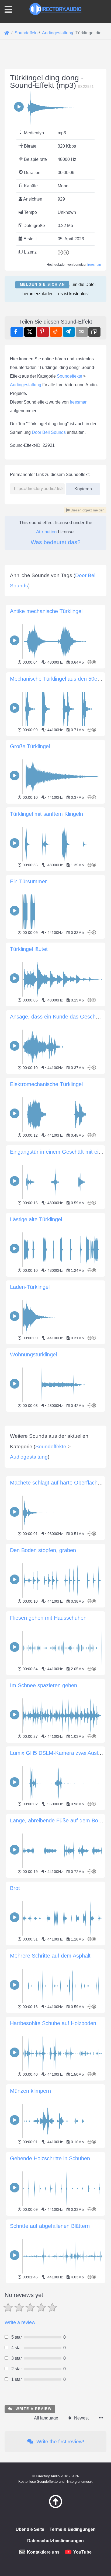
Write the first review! (60, 2442)
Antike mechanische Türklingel (46, 611)
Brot (15, 1888)
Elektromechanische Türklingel (46, 1084)
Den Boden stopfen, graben (43, 1550)
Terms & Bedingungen (73, 2529)
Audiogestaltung (26, 385)
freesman (94, 265)
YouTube (82, 2552)
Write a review (20, 2322)
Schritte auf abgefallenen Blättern (50, 2226)
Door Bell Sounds (49, 432)
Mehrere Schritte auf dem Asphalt (50, 1956)
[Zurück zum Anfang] (55, 2507)
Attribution (46, 532)
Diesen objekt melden (87, 510)
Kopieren (81, 487)
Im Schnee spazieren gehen (44, 1685)
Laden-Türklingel (30, 1287)
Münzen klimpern (30, 2091)
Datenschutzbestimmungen (55, 2541)
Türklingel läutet (29, 949)
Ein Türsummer (28, 881)
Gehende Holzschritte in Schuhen (50, 2158)
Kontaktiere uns (43, 2552)
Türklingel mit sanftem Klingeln (46, 814)
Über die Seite (30, 2529)
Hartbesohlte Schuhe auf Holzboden (53, 2023)
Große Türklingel (30, 746)
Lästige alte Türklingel (36, 1219)
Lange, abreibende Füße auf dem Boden (58, 1820)
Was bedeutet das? (56, 542)
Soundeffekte (70, 376)
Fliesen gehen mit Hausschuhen (48, 1618)
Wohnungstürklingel (33, 1354)
